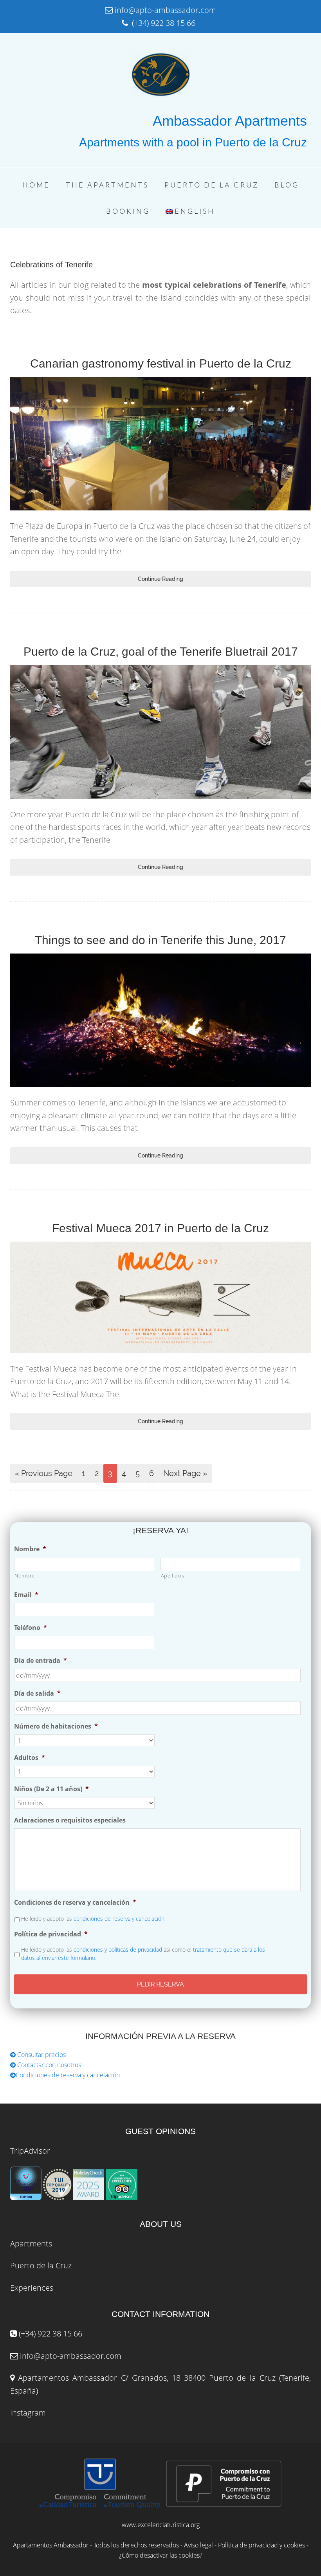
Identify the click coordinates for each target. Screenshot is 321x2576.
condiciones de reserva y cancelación (119, 1919)
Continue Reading (160, 579)
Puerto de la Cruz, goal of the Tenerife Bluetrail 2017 (161, 652)
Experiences (32, 2288)
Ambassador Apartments (230, 121)
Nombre (30, 1549)
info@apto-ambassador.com (71, 2356)
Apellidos (173, 1576)
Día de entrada (41, 1661)
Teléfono (31, 1628)
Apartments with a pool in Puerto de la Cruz (193, 142)
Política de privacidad (51, 1934)
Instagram (28, 2413)
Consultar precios (41, 2055)
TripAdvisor (30, 2151)
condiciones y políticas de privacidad (118, 1950)
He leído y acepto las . (93, 1919)
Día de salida (37, 1694)
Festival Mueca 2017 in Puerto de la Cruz (160, 1228)
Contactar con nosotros (48, 2065)
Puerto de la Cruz (41, 2265)
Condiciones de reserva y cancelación (75, 1903)
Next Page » (185, 1473)
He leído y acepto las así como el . (143, 1954)
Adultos (30, 1758)
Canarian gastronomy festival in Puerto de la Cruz (161, 363)
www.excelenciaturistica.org (161, 2525)
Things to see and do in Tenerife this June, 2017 (160, 940)
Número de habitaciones (56, 1726)
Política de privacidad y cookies (261, 2545)
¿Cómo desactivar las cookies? (161, 2555)
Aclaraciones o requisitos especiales (70, 1820)
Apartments (31, 2243)
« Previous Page (44, 1473)
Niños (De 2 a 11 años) (51, 1789)
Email (26, 1595)
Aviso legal (198, 2545)
